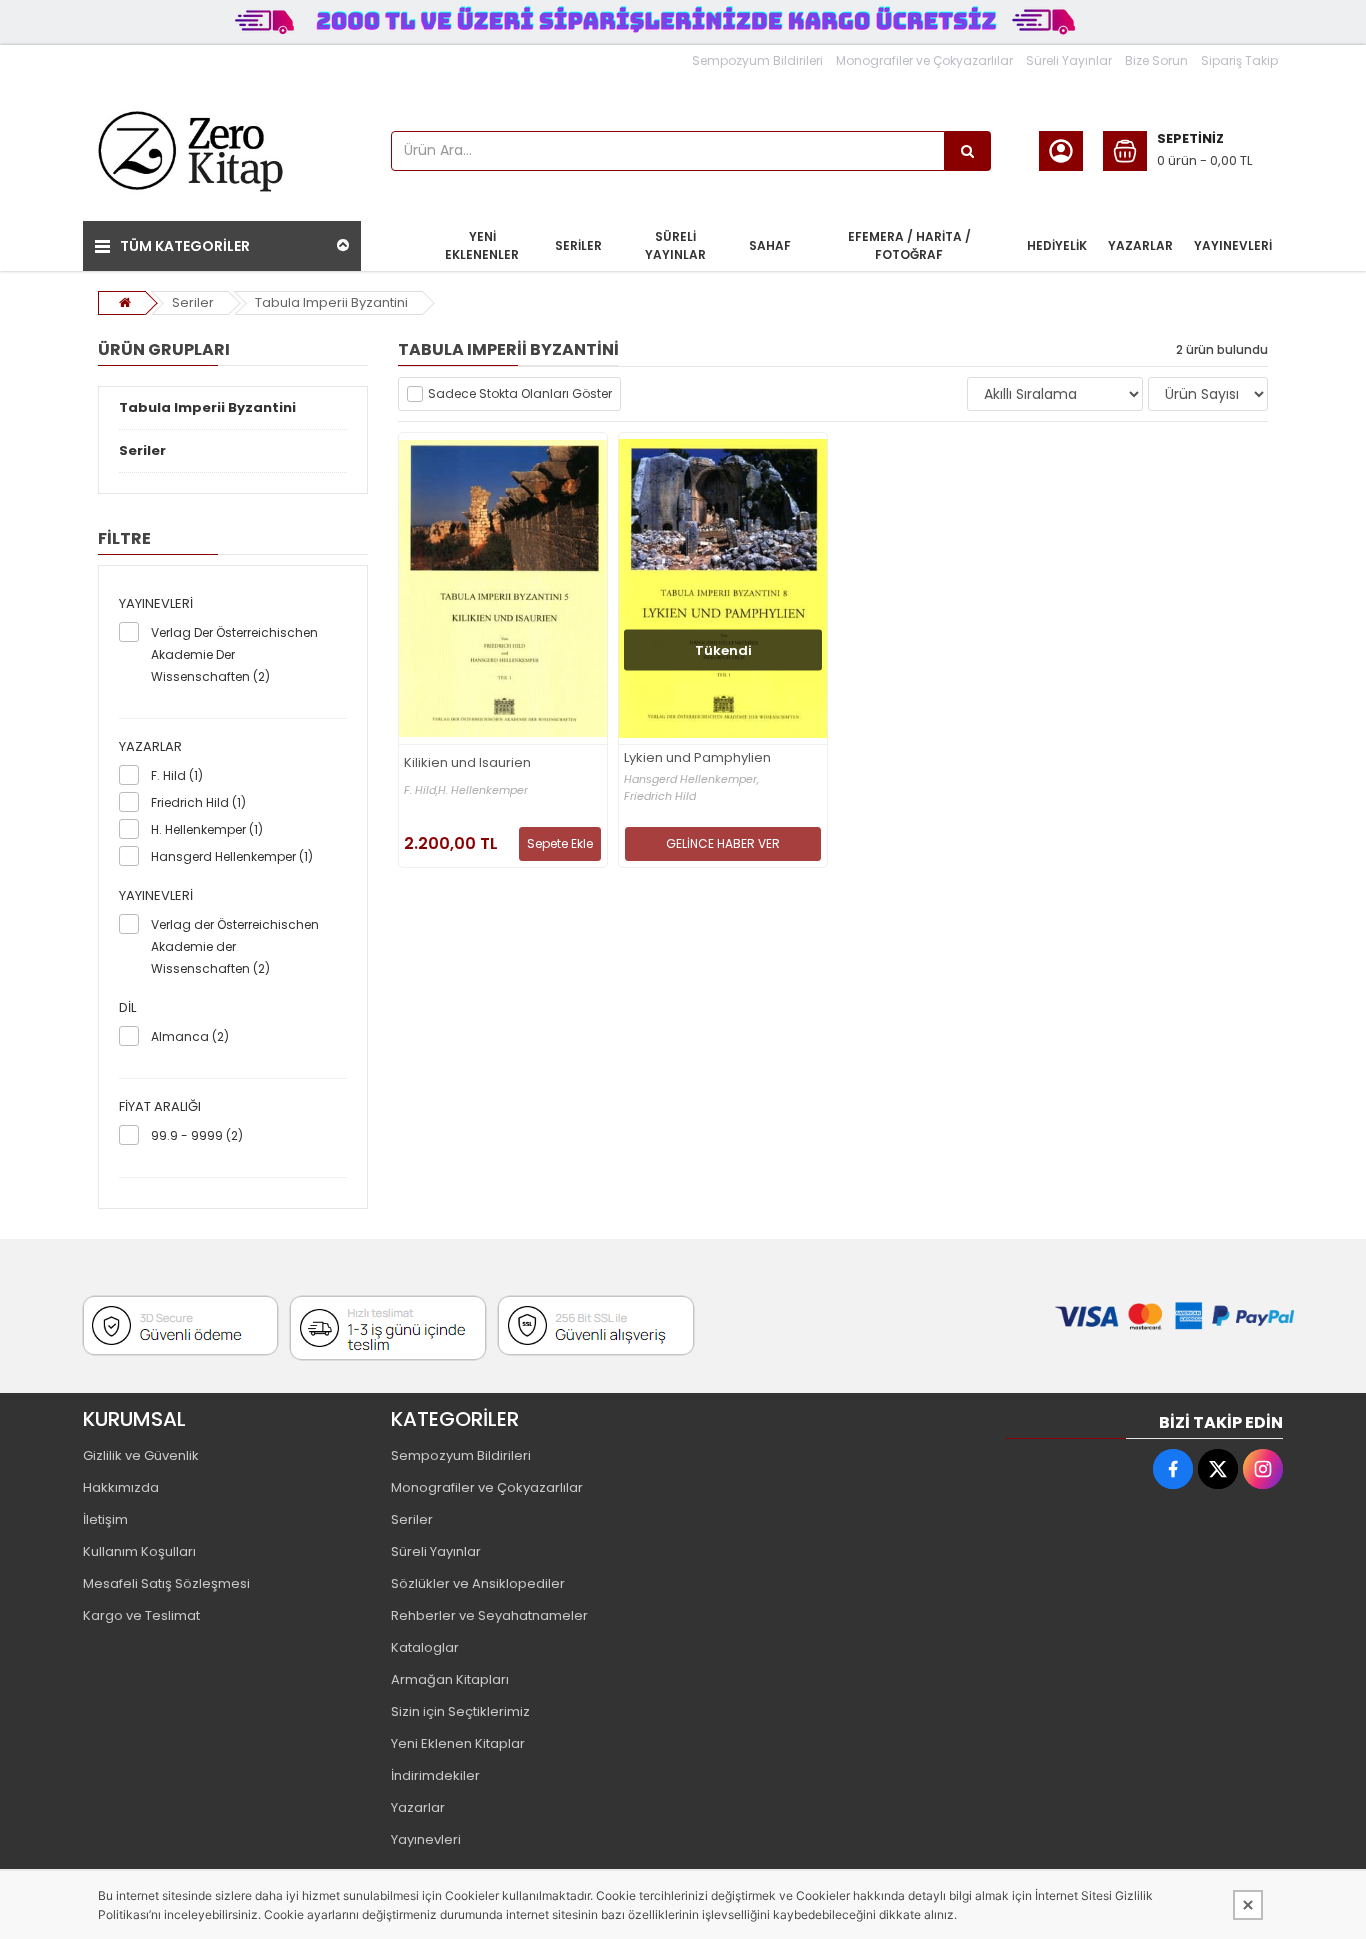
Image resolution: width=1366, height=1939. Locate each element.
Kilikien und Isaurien (467, 763)
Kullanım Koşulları (139, 1551)
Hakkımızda (121, 1487)
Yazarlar (418, 1807)
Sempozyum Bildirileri (757, 60)
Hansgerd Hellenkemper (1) (232, 856)
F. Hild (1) (177, 775)
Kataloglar (425, 1647)
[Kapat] (1248, 1905)
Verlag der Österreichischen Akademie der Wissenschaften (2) (235, 946)
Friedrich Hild (660, 796)
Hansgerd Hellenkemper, (691, 779)
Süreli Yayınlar (1069, 60)
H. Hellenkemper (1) (207, 829)
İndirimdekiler (435, 1775)
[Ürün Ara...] (968, 151)
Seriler (193, 302)
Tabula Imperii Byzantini (331, 302)
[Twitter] (1218, 1469)
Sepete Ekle (560, 843)
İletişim (105, 1519)
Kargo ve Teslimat (141, 1615)
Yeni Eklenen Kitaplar (458, 1743)
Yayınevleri (426, 1839)
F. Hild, (421, 790)
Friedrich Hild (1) (198, 802)
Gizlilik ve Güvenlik (141, 1455)
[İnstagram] (1263, 1469)
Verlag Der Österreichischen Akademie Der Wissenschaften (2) (234, 654)
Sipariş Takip (1239, 60)
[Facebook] (1173, 1469)
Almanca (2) (190, 1036)
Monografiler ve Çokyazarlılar (924, 60)
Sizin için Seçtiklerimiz (460, 1711)
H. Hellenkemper (483, 790)
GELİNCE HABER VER (723, 843)
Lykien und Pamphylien (697, 758)
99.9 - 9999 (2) (197, 1135)
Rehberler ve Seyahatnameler (489, 1615)
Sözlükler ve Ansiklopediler (478, 1583)
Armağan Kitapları (450, 1679)
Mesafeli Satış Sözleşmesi (166, 1583)
